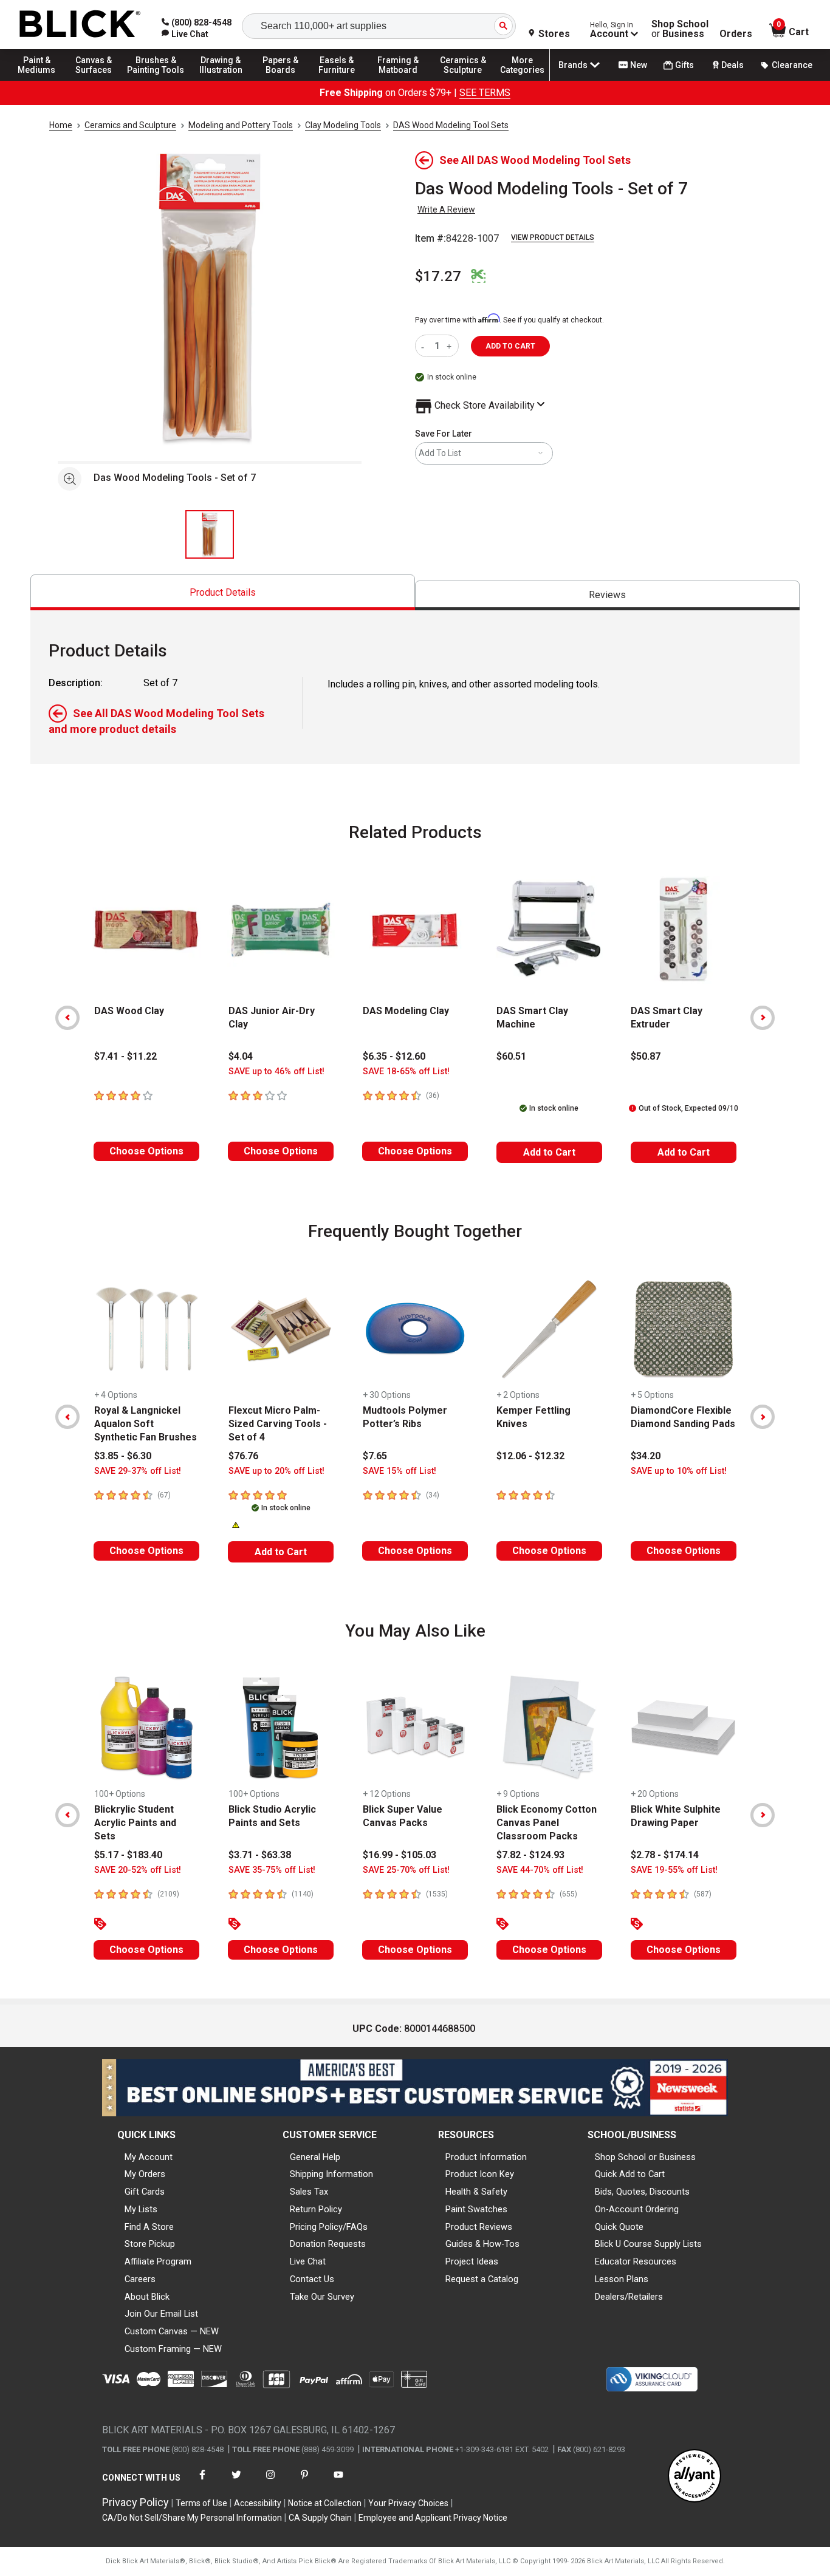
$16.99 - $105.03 (400, 1855)
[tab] (223, 592)
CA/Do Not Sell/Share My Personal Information (192, 2518)
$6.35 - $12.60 (394, 1056)
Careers (140, 2279)
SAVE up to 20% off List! (276, 1471)
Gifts (684, 65)
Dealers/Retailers (629, 2297)
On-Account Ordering (637, 2209)
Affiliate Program (158, 2261)
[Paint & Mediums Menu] (43, 80)
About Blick (147, 2297)
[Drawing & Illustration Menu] (221, 80)
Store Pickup (150, 2244)
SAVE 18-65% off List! (406, 1072)
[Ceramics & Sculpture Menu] (463, 80)
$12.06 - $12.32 (530, 1456)
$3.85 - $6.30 (123, 1456)
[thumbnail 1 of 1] (210, 534)
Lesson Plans (622, 2279)
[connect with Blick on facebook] (202, 2482)
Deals (732, 65)
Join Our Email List (161, 2314)
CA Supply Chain (320, 2518)
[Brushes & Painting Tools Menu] (156, 80)
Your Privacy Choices (408, 2503)
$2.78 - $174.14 (665, 1855)
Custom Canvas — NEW (172, 2331)
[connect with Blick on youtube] (338, 2482)
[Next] (763, 1018)
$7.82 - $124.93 (530, 1855)
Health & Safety (476, 2192)
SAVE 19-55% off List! (674, 1870)
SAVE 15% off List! (400, 1471)
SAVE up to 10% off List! (679, 1471)
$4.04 (241, 1056)
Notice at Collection (325, 2503)
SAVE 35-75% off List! (272, 1870)
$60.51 (511, 1056)
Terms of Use (201, 2503)
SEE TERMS (485, 93)
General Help (315, 2157)
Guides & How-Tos (482, 2244)
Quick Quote (619, 2227)
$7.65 (375, 1456)
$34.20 (646, 1456)
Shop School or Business (645, 2157)
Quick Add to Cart (630, 2174)
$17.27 (438, 276)
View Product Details (553, 237)
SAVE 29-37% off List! (138, 1471)
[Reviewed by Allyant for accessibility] (695, 2477)
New (639, 65)
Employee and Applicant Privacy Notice (433, 2518)
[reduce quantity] (425, 346)
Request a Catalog (482, 2279)
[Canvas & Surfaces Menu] (97, 80)
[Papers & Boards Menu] (286, 80)
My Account (149, 2157)
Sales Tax (309, 2192)
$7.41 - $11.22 (125, 1056)
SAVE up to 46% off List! (276, 1072)
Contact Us (312, 2279)
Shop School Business (680, 29)
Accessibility (258, 2503)
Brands (573, 65)
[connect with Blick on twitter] (236, 2482)
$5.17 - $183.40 (128, 1855)
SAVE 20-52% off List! (138, 1870)
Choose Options (146, 1151)
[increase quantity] (451, 346)
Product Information (486, 2157)
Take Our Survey (322, 2297)
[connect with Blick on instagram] (270, 2482)
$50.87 (646, 1056)
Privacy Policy (135, 2502)
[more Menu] (523, 80)
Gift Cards (145, 2192)
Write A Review (446, 210)
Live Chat (308, 2261)
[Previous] (67, 1018)
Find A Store (149, 2227)
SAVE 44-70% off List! (540, 1870)
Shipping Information (331, 2174)
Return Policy (316, 2209)
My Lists (141, 2209)
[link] (185, 34)
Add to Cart (549, 1152)
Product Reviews (479, 2227)
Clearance (792, 65)
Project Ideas (472, 2261)
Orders (736, 34)
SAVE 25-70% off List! (406, 1870)
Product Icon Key (480, 2174)
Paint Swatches (476, 2209)
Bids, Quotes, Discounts (642, 2192)
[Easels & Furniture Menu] (340, 80)
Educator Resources (636, 2261)
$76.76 (243, 1456)
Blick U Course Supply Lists (648, 2244)
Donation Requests (328, 2244)
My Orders (145, 2174)
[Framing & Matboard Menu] (398, 80)
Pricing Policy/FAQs (329, 2227)
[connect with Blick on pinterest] (304, 2482)
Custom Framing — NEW (173, 2349)
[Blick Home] (80, 25)
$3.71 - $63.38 (260, 1855)
